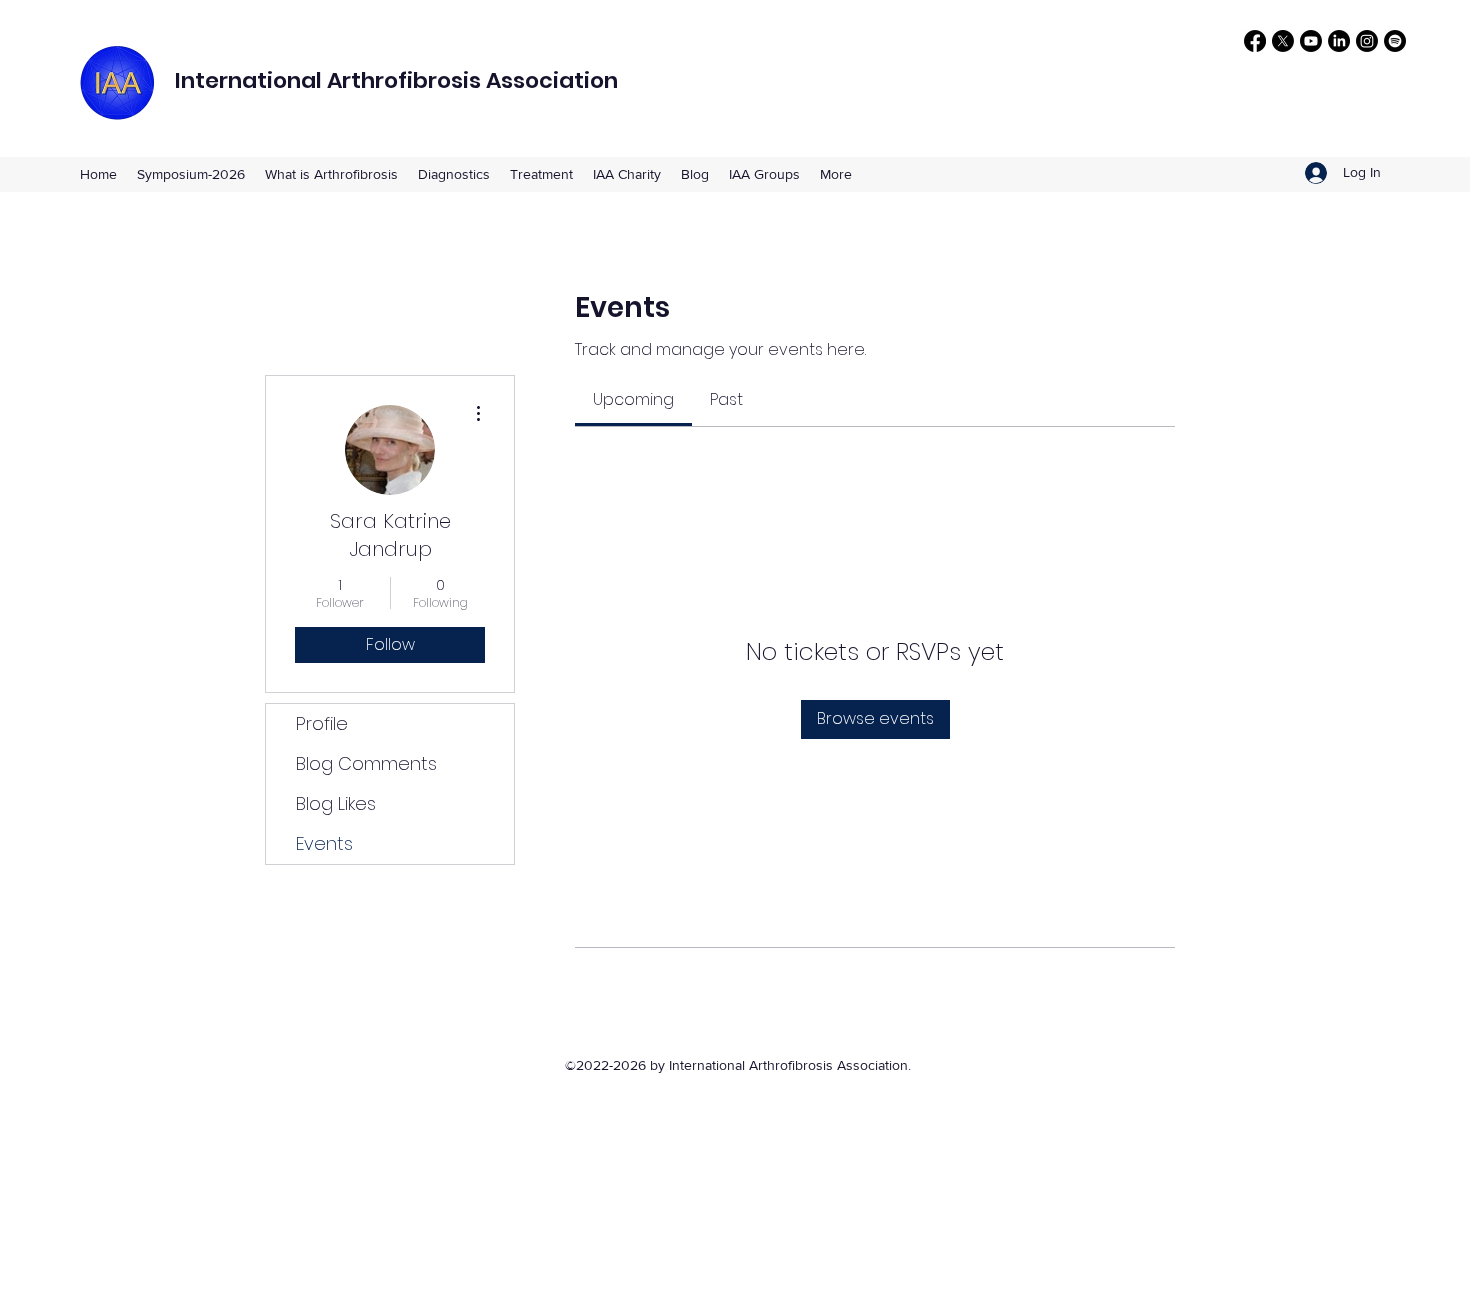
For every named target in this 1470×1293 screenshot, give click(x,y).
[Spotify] (1395, 41)
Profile (322, 723)
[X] (1283, 41)
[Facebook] (1255, 41)
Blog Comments (366, 763)
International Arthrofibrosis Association (396, 80)
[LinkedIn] (1339, 41)
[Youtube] (1311, 41)
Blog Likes (336, 803)
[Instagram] (1367, 41)
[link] (633, 399)
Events (324, 843)
